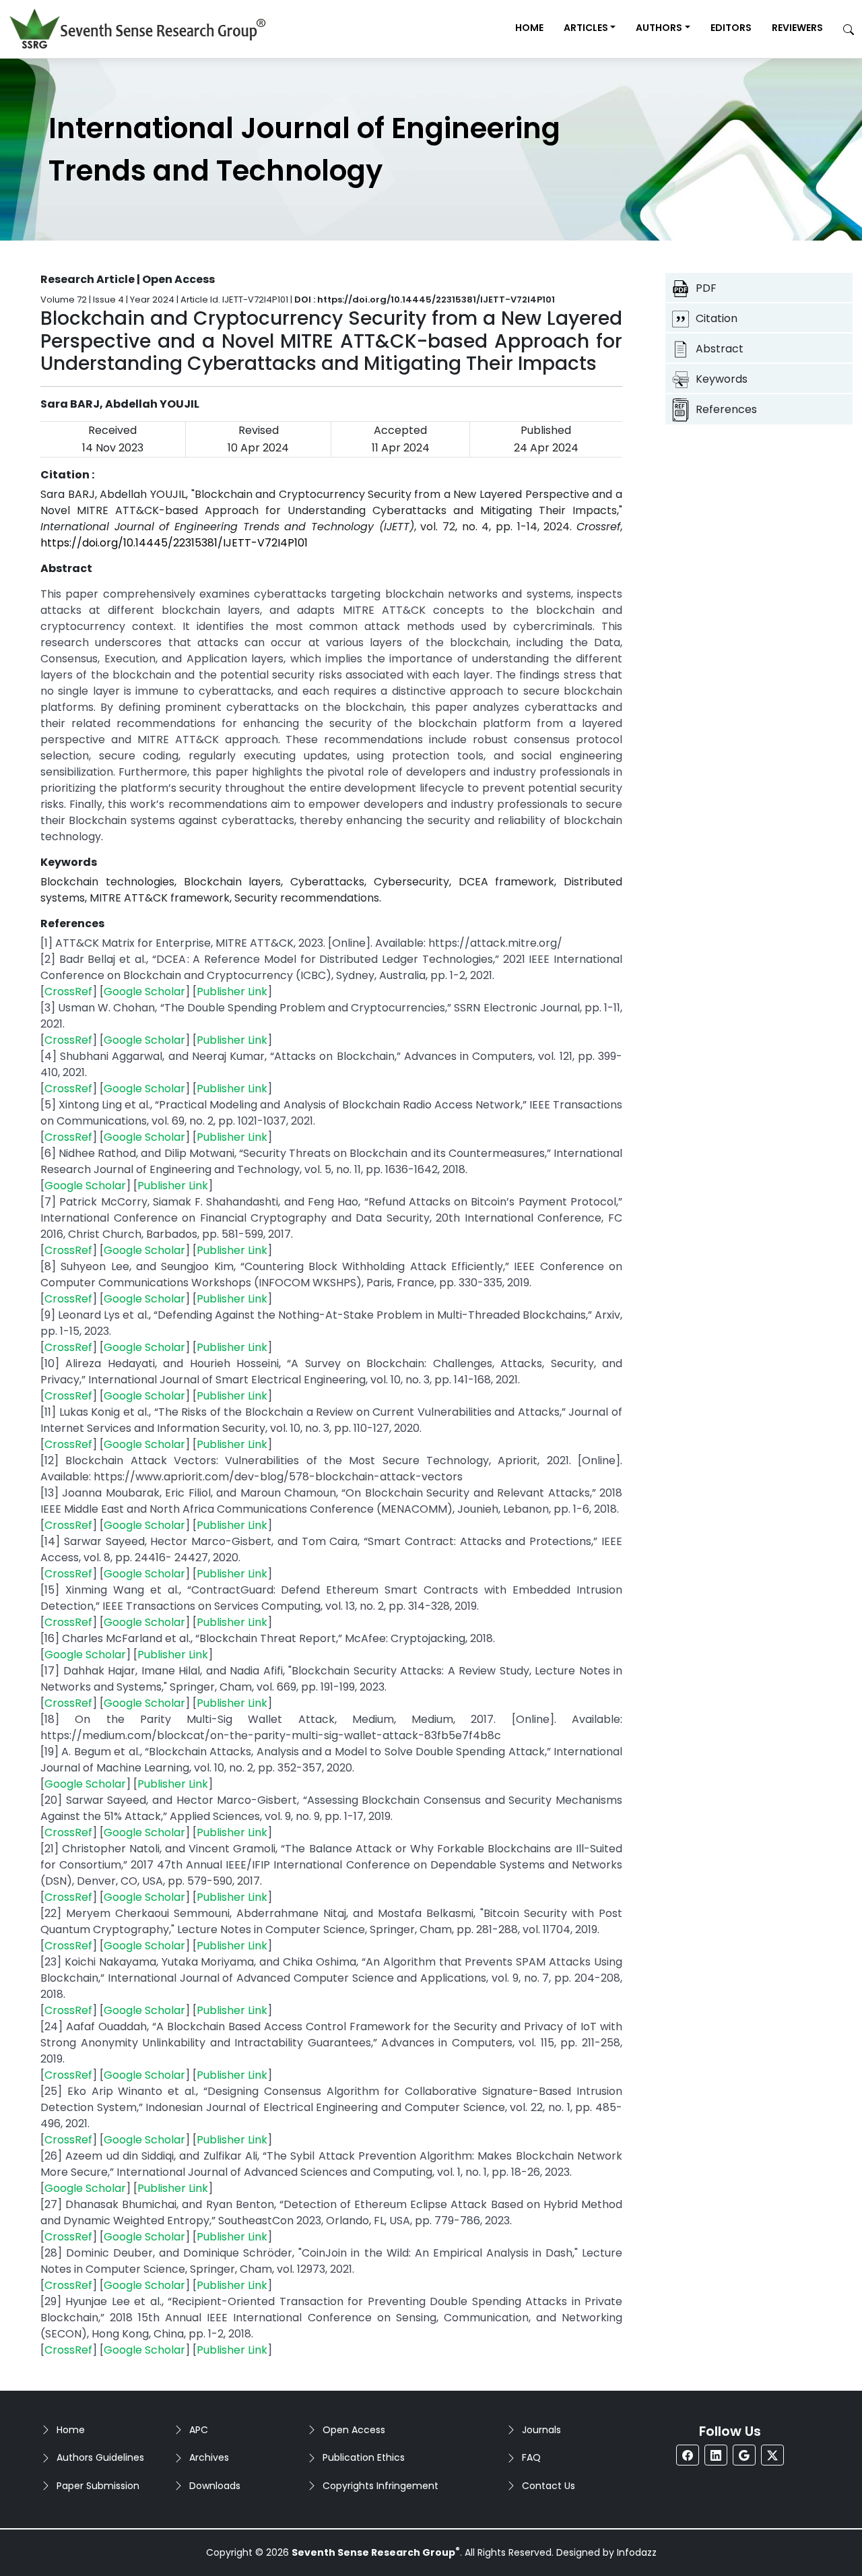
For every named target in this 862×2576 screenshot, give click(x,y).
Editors (731, 28)
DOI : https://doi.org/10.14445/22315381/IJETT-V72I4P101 (425, 300)
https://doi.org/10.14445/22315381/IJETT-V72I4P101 (174, 543)
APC (199, 2430)
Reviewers (797, 28)
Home (529, 28)
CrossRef (68, 992)
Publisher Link (232, 992)
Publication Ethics (364, 2457)
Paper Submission (98, 2486)
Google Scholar (144, 992)
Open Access (354, 2430)
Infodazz (637, 2552)
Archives (209, 2457)
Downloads (215, 2486)
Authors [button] (659, 28)
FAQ (531, 2457)
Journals (541, 2430)
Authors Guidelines (100, 2457)
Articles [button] (586, 28)
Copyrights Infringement (380, 2486)
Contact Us (549, 2486)
